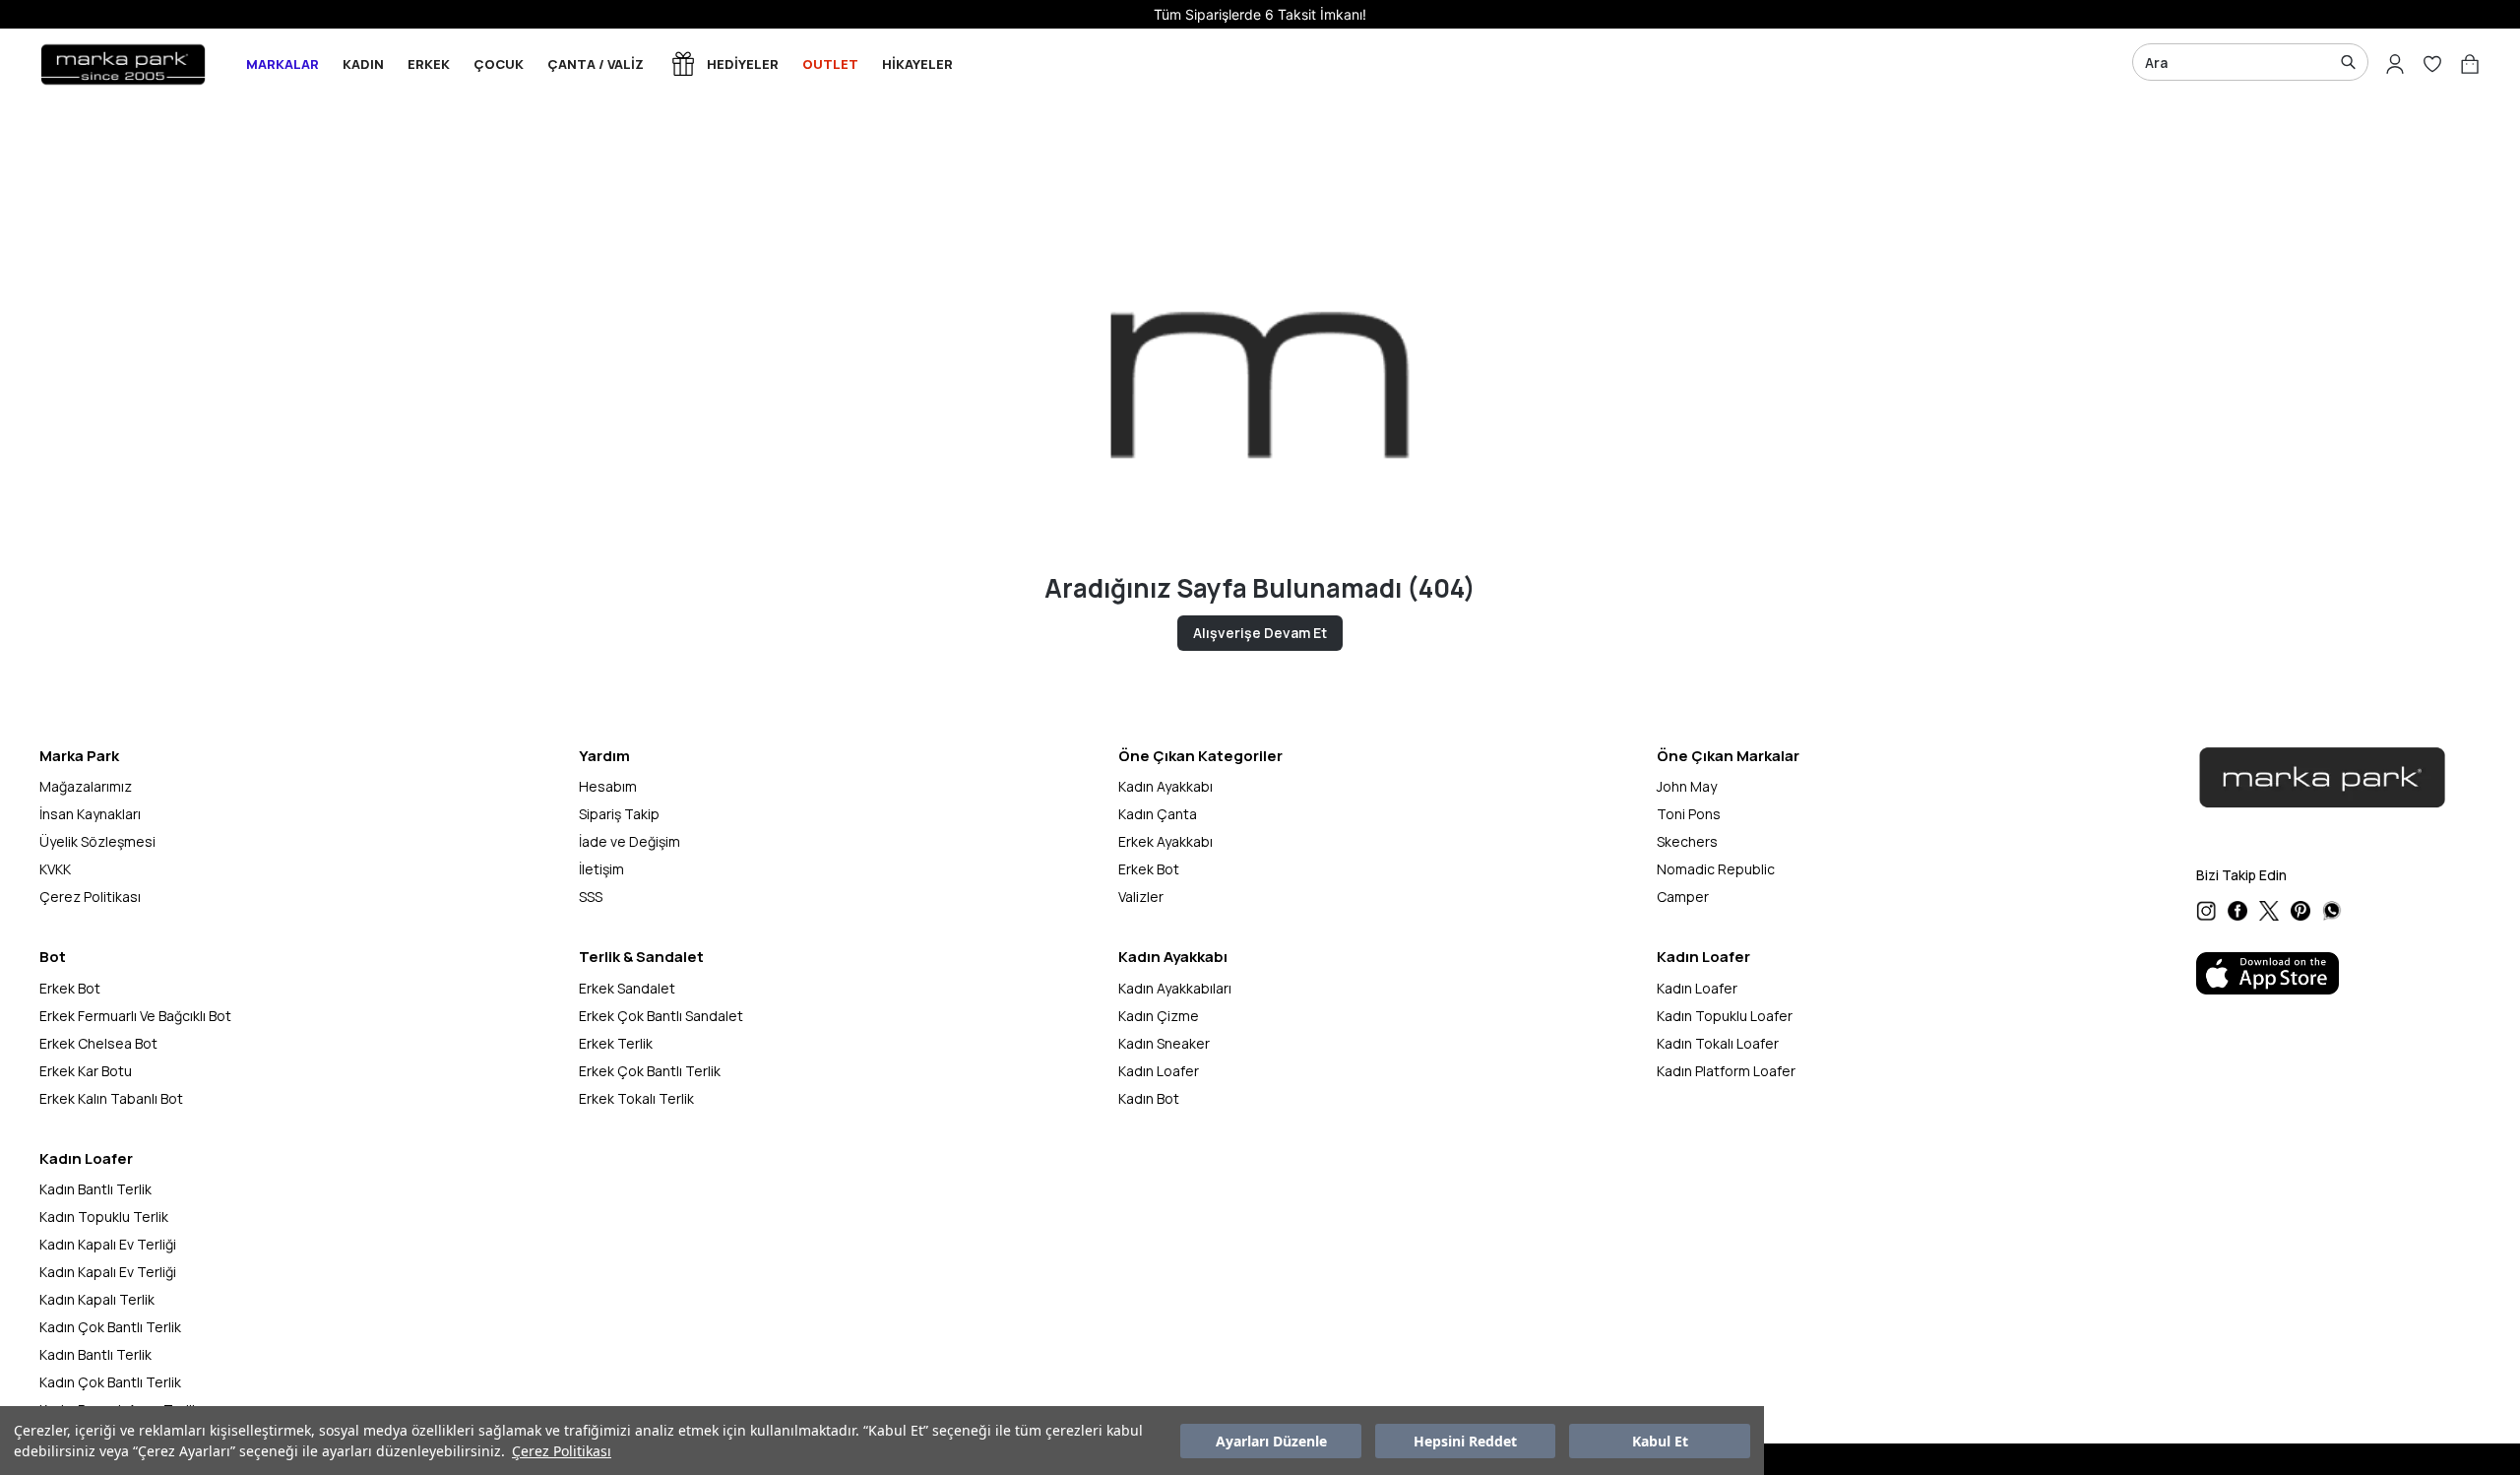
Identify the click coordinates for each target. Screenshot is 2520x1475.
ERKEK (429, 64)
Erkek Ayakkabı (1165, 841)
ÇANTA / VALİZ (596, 64)
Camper (1683, 897)
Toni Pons (1689, 814)
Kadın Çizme (1159, 1016)
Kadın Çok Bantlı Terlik (110, 1327)
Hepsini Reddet (1465, 1441)
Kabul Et (1660, 1441)
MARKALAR (283, 64)
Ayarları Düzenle (1271, 1441)
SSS (591, 897)
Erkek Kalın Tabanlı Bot (111, 1098)
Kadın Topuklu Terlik (104, 1217)
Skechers (1687, 841)
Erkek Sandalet (627, 988)
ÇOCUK (499, 64)
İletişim (601, 869)
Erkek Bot (1149, 869)
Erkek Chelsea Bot (98, 1043)
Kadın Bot (1149, 1098)
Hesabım (608, 786)
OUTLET (830, 64)
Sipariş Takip (619, 814)
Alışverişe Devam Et (1260, 633)
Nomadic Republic (1716, 869)
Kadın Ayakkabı (1165, 786)
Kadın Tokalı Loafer (1718, 1043)
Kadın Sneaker (1164, 1043)
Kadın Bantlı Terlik (95, 1189)
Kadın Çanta (1158, 814)
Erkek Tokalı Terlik (636, 1098)
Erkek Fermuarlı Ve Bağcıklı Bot (135, 1016)
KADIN (363, 64)
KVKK (55, 869)
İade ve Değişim (630, 841)
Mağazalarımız (86, 786)
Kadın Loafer (1159, 1071)
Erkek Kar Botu (86, 1071)
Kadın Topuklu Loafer (1725, 1016)
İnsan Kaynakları (90, 814)
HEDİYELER (743, 64)
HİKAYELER (917, 64)
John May (1687, 786)
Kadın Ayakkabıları (1175, 988)
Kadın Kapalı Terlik (97, 1299)
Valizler (1141, 897)
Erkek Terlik (616, 1043)
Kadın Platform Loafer (1726, 1071)
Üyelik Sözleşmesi (97, 841)
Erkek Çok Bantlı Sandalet (661, 1016)
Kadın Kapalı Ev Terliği (108, 1244)
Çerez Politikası (562, 1451)
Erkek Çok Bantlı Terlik (650, 1071)
